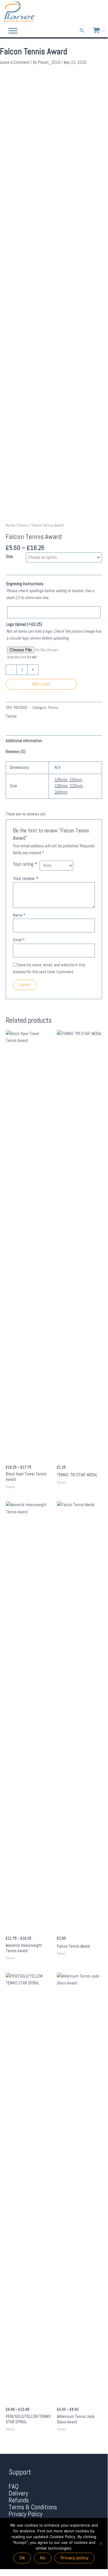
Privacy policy (75, 2558)
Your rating (25, 864)
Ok (22, 2558)
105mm (61, 780)
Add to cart (41, 684)
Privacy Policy (26, 2514)
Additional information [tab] (24, 741)
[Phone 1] (75, 12)
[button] (82, 31)
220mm (76, 786)
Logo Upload (24, 624)
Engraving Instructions (25, 584)
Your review (26, 878)
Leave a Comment (15, 62)
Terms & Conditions (33, 2507)
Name (19, 915)
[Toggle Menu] (13, 31)
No (43, 2558)
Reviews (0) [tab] (16, 752)
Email (19, 940)
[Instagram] (100, 12)
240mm (61, 792)
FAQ (14, 2486)
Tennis (23, 525)
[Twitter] (91, 12)
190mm (61, 786)
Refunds (19, 2500)
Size (9, 556)
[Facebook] (83, 12)
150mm (76, 780)
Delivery (18, 2493)
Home (10, 525)
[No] (101, 2544)
